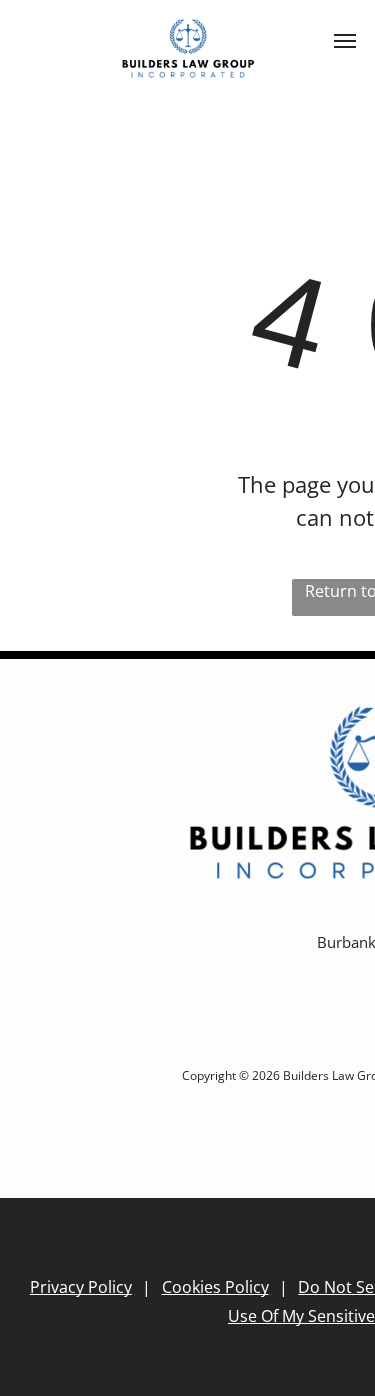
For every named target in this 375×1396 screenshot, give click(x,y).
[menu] (345, 41)
